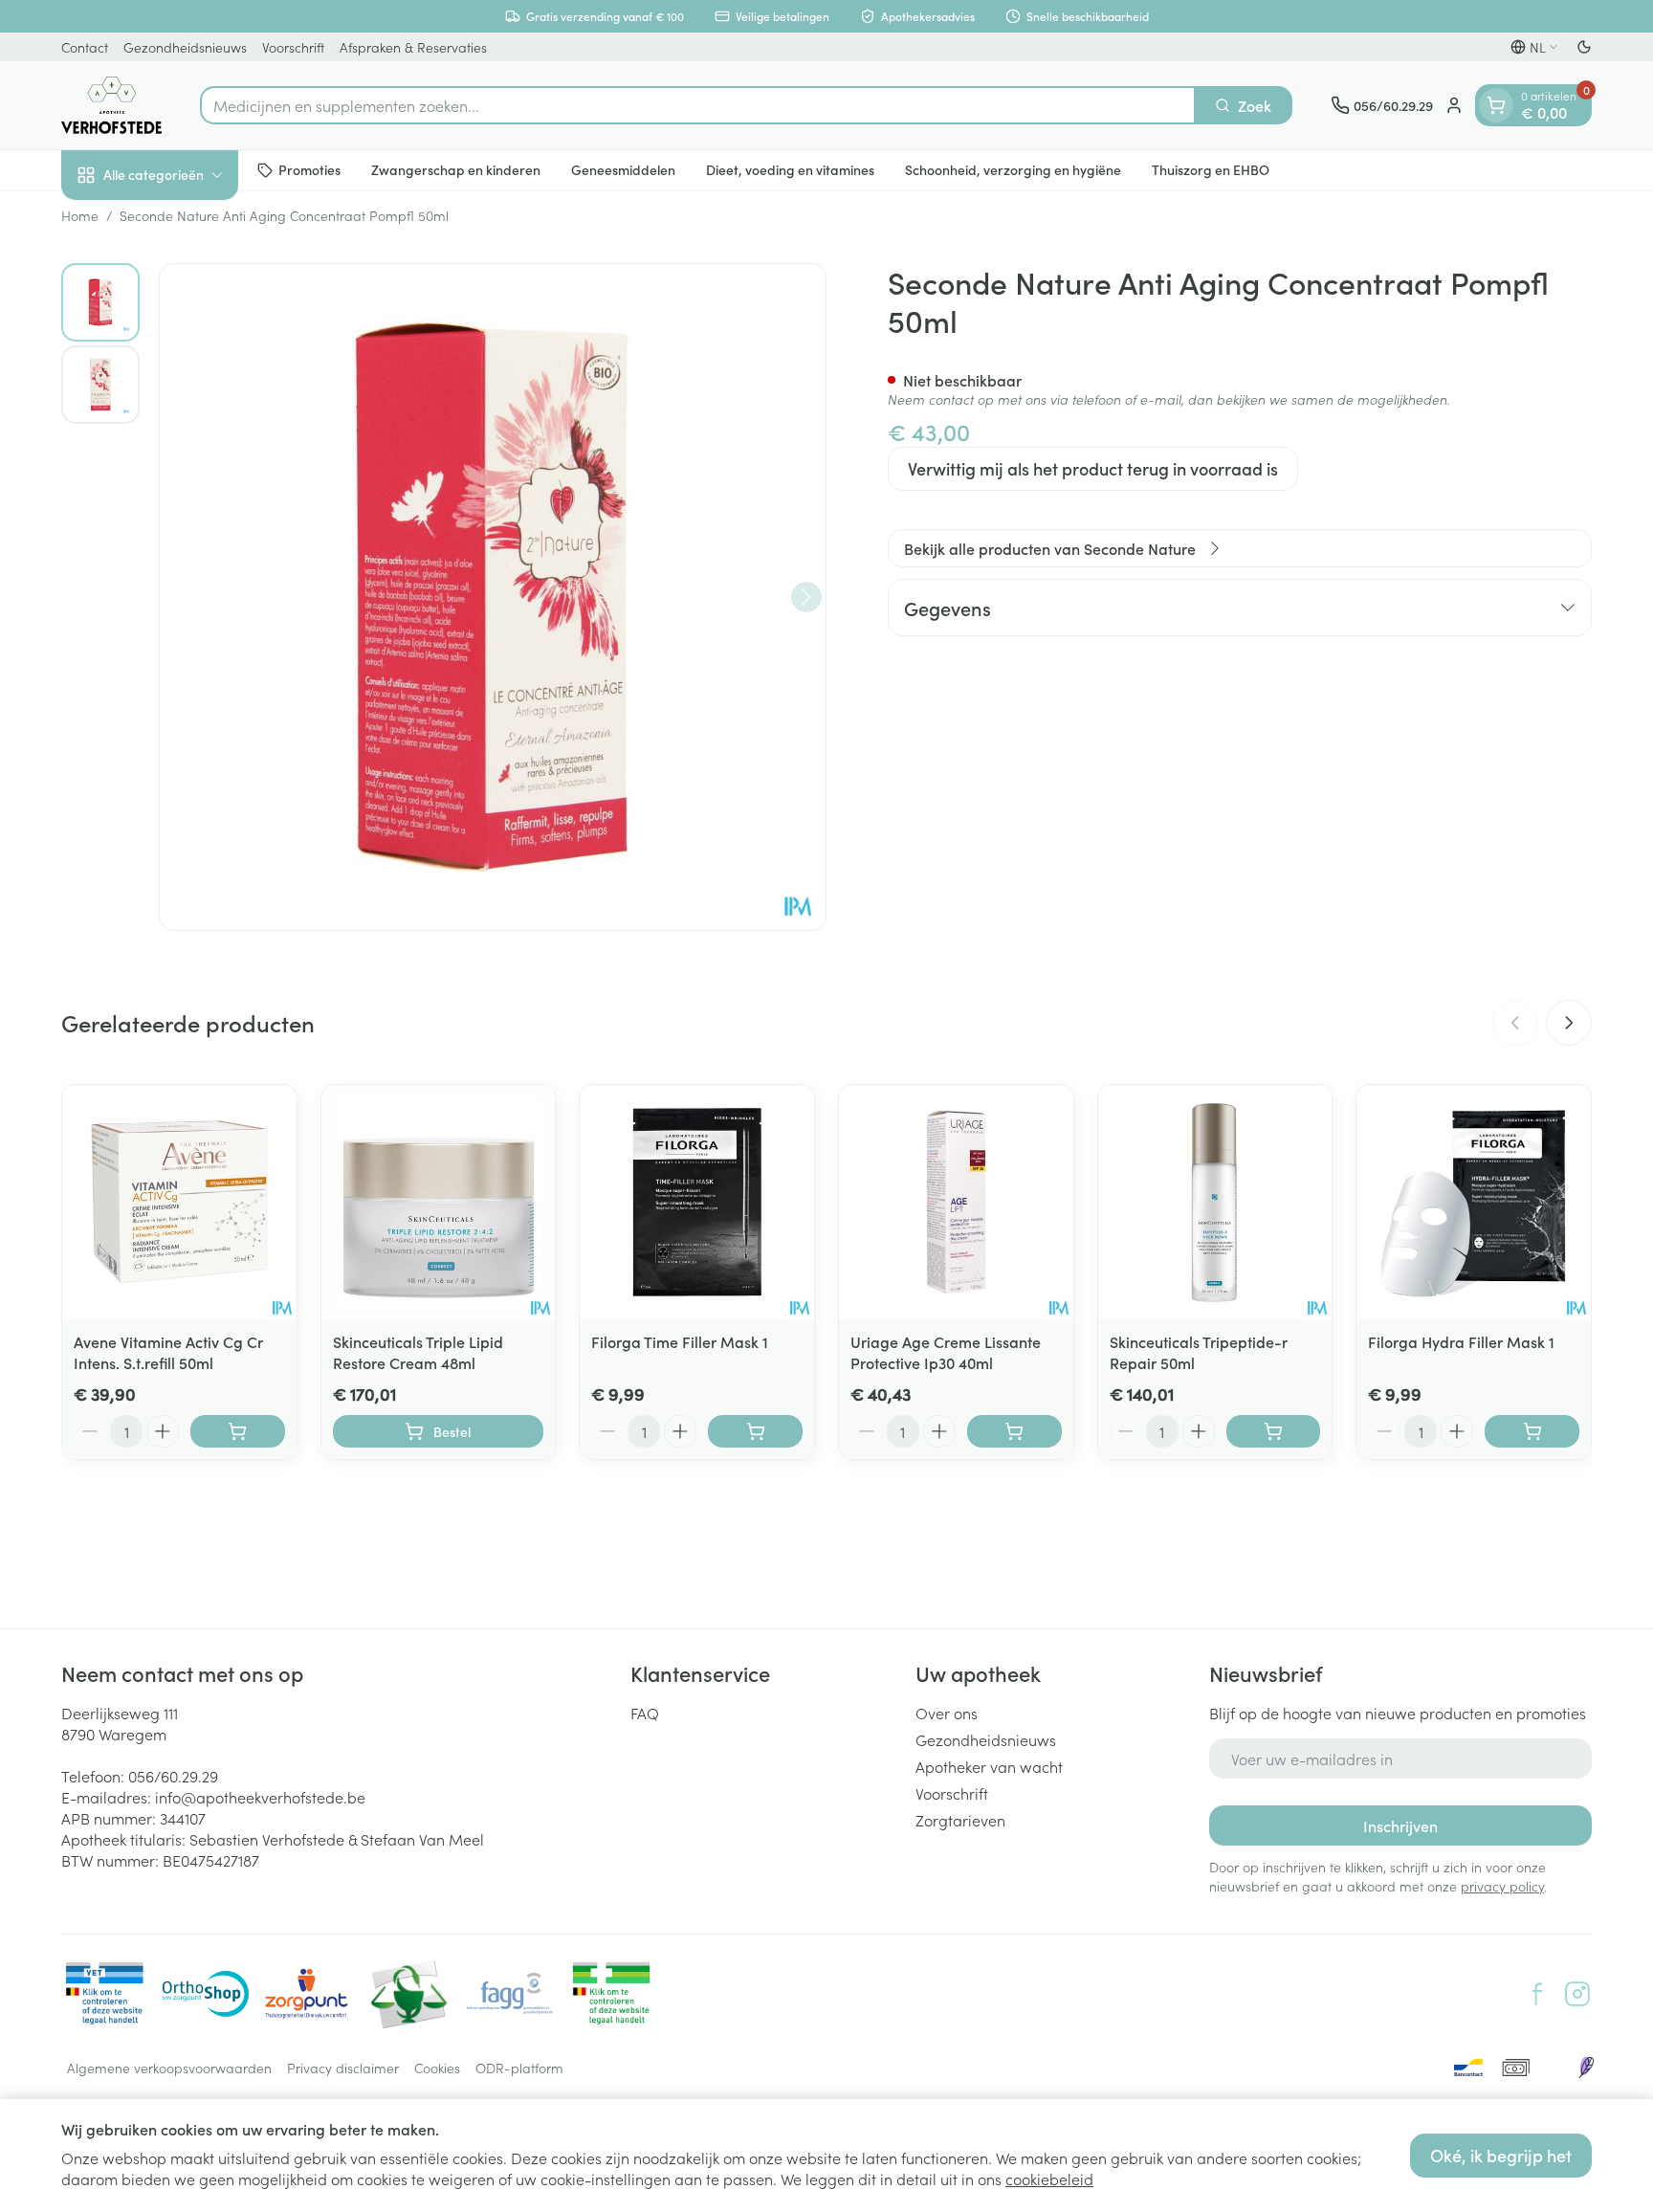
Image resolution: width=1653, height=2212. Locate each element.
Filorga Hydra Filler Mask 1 (1461, 1341)
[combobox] (698, 105)
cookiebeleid (1049, 2179)
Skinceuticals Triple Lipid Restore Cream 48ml (418, 1352)
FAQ (645, 1713)
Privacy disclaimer (343, 2068)
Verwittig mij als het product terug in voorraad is (1093, 468)
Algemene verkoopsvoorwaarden (169, 2068)
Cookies (437, 2068)
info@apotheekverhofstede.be (260, 1797)
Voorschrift (293, 47)
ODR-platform (519, 2068)
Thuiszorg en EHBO (1211, 169)
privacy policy (1502, 1886)
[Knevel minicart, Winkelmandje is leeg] (1496, 105)
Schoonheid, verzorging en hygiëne (1013, 169)
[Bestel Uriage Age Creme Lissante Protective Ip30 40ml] (1014, 1431)
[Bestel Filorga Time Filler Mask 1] (755, 1431)
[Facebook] (1537, 1994)
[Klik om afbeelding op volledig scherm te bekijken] (493, 597)
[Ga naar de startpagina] (111, 105)
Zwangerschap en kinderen (456, 169)
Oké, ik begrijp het (1501, 2155)
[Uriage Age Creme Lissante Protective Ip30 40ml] (956, 1202)
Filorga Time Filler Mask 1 (680, 1341)
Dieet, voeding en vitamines (790, 169)
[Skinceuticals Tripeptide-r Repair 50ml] (1215, 1202)
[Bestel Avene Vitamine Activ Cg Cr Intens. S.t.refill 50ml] (238, 1431)
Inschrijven (1400, 1825)
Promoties (309, 169)
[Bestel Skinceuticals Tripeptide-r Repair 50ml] (1274, 1431)
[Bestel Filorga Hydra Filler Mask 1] (1532, 1431)
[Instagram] (1577, 1994)
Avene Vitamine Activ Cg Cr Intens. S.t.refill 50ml (168, 1352)
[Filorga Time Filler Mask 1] (697, 1202)
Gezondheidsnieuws (185, 47)
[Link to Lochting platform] (1586, 2068)
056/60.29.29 (173, 1776)
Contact (85, 47)
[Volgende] (806, 597)
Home (80, 215)
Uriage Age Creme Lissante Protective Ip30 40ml (946, 1352)
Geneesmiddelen (623, 169)
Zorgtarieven (960, 1820)
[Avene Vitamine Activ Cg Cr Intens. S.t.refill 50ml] (179, 1202)
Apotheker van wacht (989, 1766)
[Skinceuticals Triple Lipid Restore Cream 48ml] (439, 1202)
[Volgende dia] (1569, 1023)
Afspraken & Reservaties (413, 47)
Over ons (947, 1713)
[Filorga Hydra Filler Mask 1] (1474, 1202)
